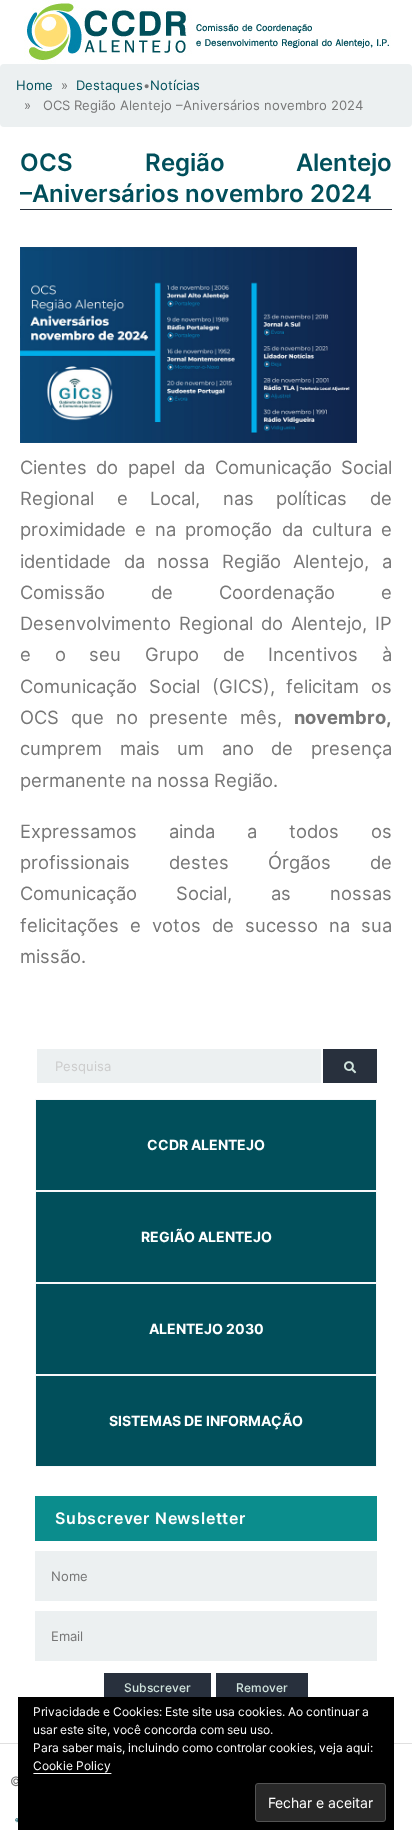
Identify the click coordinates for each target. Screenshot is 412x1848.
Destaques (109, 85)
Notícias (175, 85)
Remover (262, 1687)
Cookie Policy (72, 1765)
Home (34, 85)
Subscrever (157, 1687)
